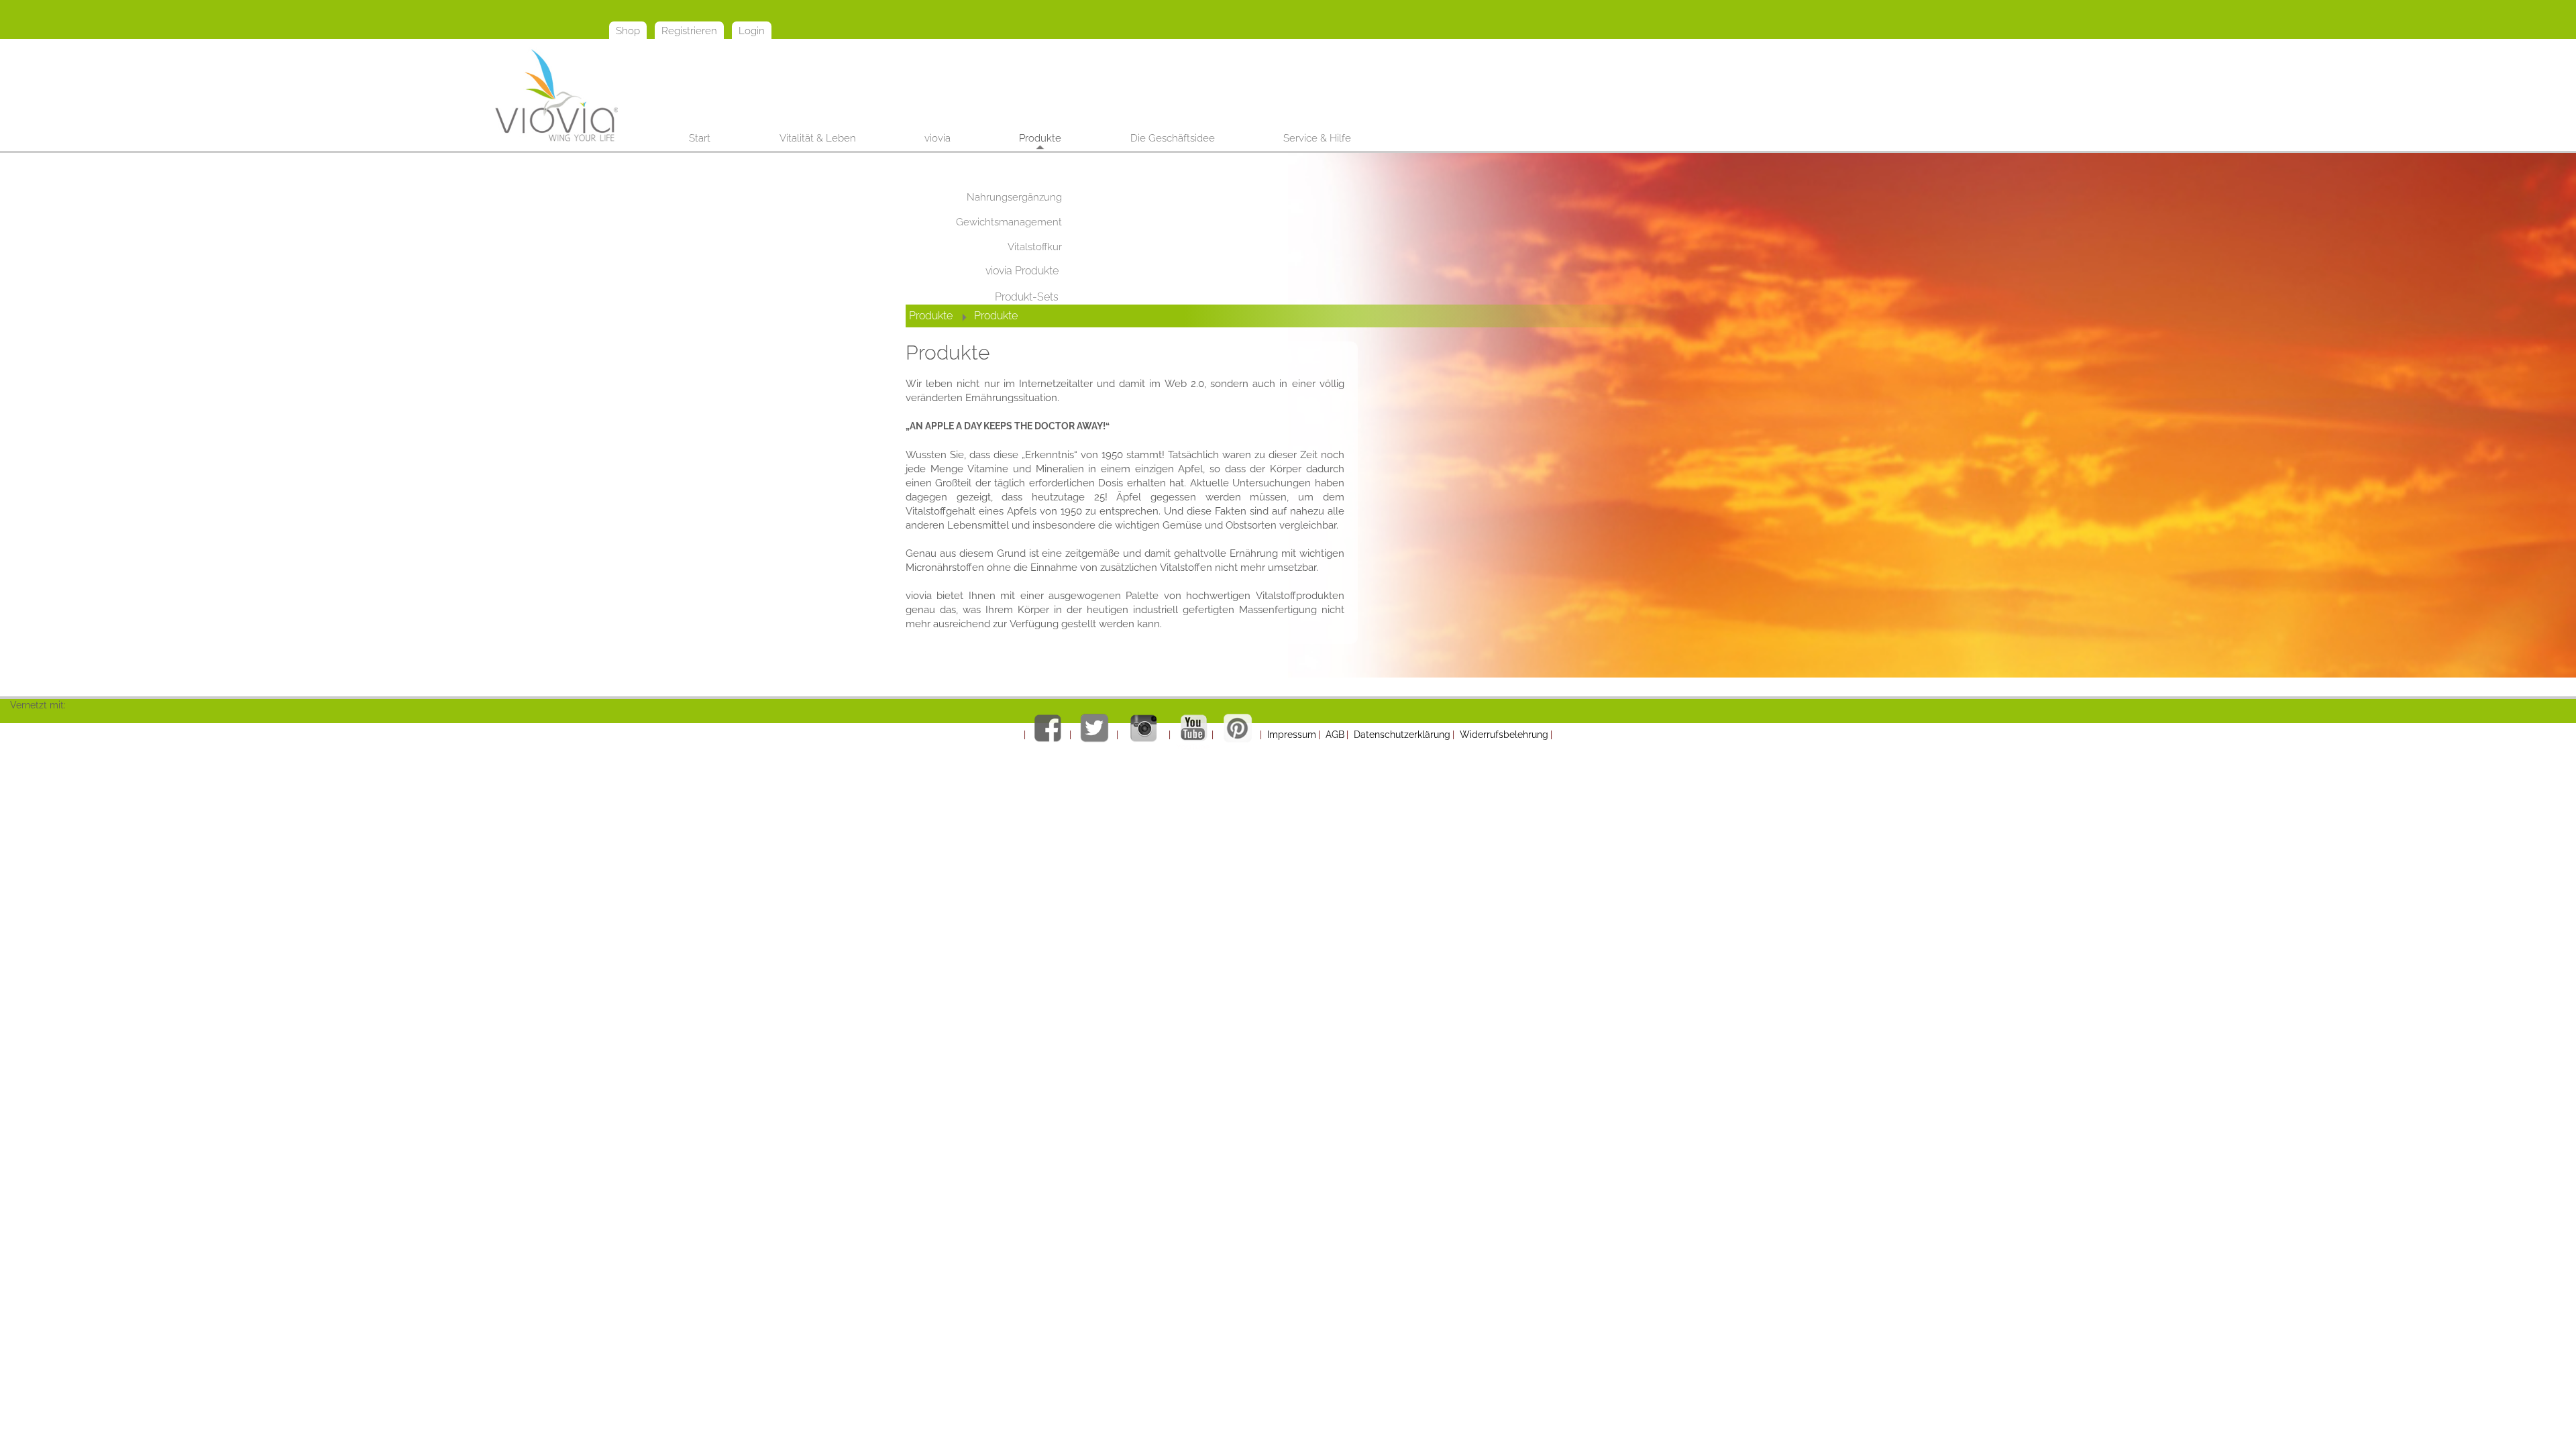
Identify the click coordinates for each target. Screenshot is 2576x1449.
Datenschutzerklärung (1402, 735)
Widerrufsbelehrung (1504, 735)
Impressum (1292, 735)
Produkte (931, 316)
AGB (1335, 735)
